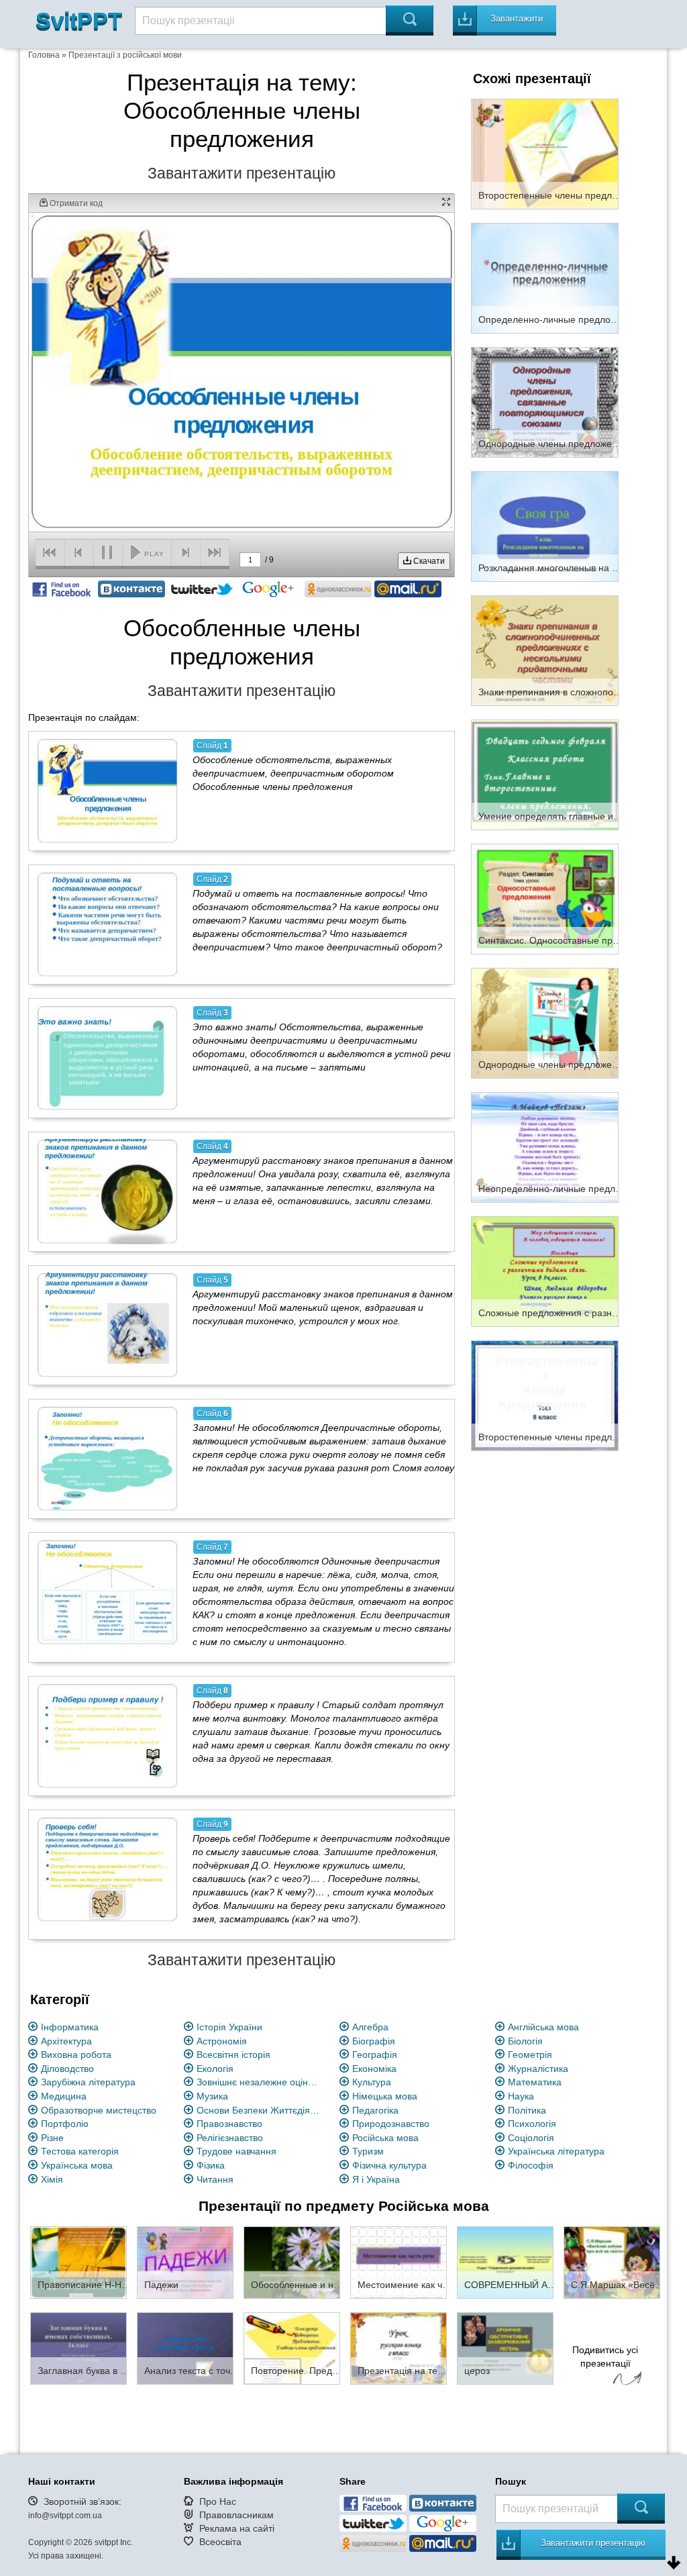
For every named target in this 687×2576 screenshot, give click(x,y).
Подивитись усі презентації (605, 2357)
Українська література (556, 2151)
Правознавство (229, 2124)
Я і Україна (376, 2179)
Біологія (525, 2041)
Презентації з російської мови (125, 55)
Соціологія (531, 2138)
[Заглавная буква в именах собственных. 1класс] (78, 2348)
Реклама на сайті (237, 2528)
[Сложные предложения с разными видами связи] (545, 1271)
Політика (527, 2110)
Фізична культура (389, 2165)
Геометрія (530, 2054)
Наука (521, 2096)
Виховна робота (76, 2054)
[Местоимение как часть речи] (399, 2262)
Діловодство (67, 2069)
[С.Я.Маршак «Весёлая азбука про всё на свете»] (612, 2262)
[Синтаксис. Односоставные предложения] (545, 898)
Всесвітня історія (233, 2054)
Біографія (374, 2041)
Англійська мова (543, 2027)
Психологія (532, 2124)
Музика (212, 2096)
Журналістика (538, 2069)
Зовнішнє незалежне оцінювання (260, 2082)
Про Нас (218, 2501)
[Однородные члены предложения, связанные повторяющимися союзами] (545, 401)
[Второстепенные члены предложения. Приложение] (545, 153)
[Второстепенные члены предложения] (545, 1395)
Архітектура (66, 2041)
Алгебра (370, 2027)
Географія (375, 2054)
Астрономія (222, 2041)
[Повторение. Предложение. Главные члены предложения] (292, 2348)
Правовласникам (236, 2515)
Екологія (215, 2069)
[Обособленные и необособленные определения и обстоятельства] (292, 2262)
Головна (44, 55)
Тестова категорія (80, 2151)
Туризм (368, 2151)
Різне (52, 2138)
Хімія (52, 2179)
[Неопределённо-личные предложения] (545, 1146)
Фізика (211, 2165)
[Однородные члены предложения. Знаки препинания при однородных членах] (545, 1022)
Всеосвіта (220, 2542)
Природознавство (391, 2124)
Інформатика (70, 2027)
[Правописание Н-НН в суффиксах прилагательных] (78, 2262)
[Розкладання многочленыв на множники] (545, 526)
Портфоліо (65, 2124)
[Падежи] (185, 2262)
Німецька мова (385, 2096)
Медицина (64, 2096)
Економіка (374, 2069)
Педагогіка (375, 2110)
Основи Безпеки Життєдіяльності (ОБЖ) (260, 2110)
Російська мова (385, 2138)
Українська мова (77, 2165)
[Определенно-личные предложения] (545, 277)
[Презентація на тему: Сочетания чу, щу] (399, 2348)
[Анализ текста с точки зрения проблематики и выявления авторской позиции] (185, 2348)
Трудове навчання (236, 2151)
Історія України (229, 2027)
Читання (215, 2179)
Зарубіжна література (88, 2082)
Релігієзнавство (230, 2138)
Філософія (531, 2165)
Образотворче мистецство (99, 2110)
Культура (372, 2082)
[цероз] (505, 2348)
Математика (535, 2082)
